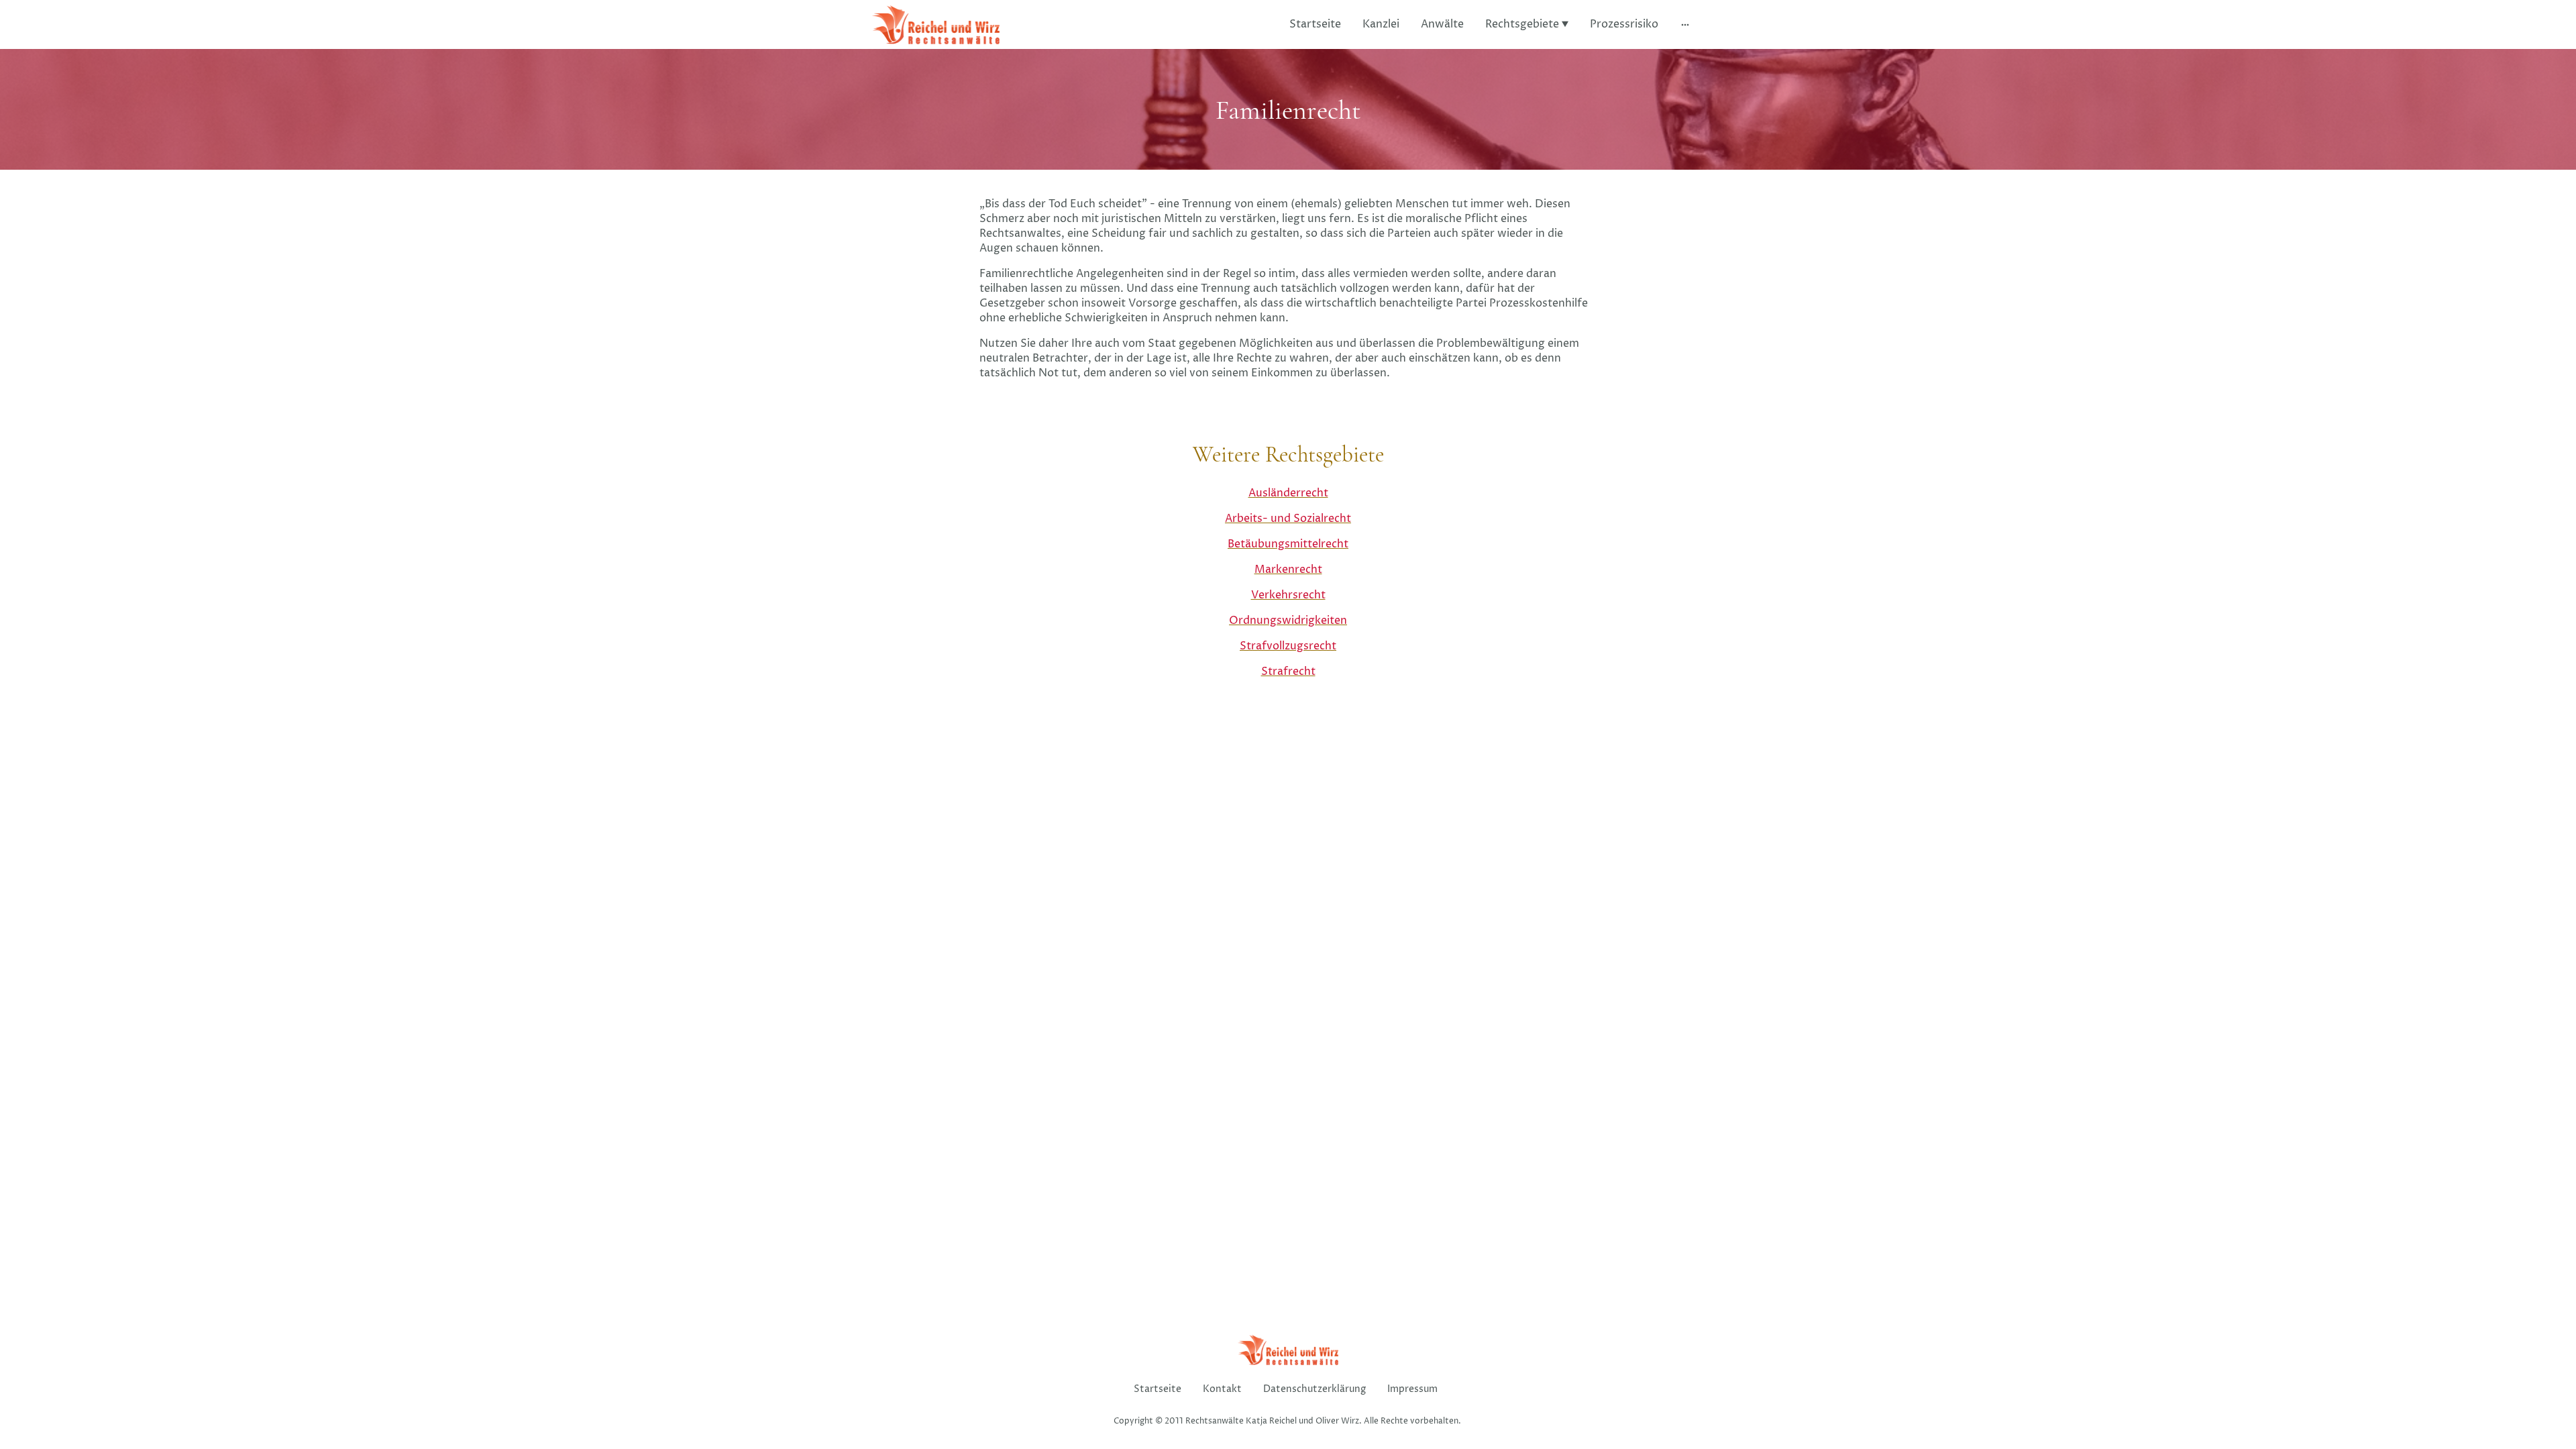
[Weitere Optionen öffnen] (1685, 24)
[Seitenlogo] (936, 24)
